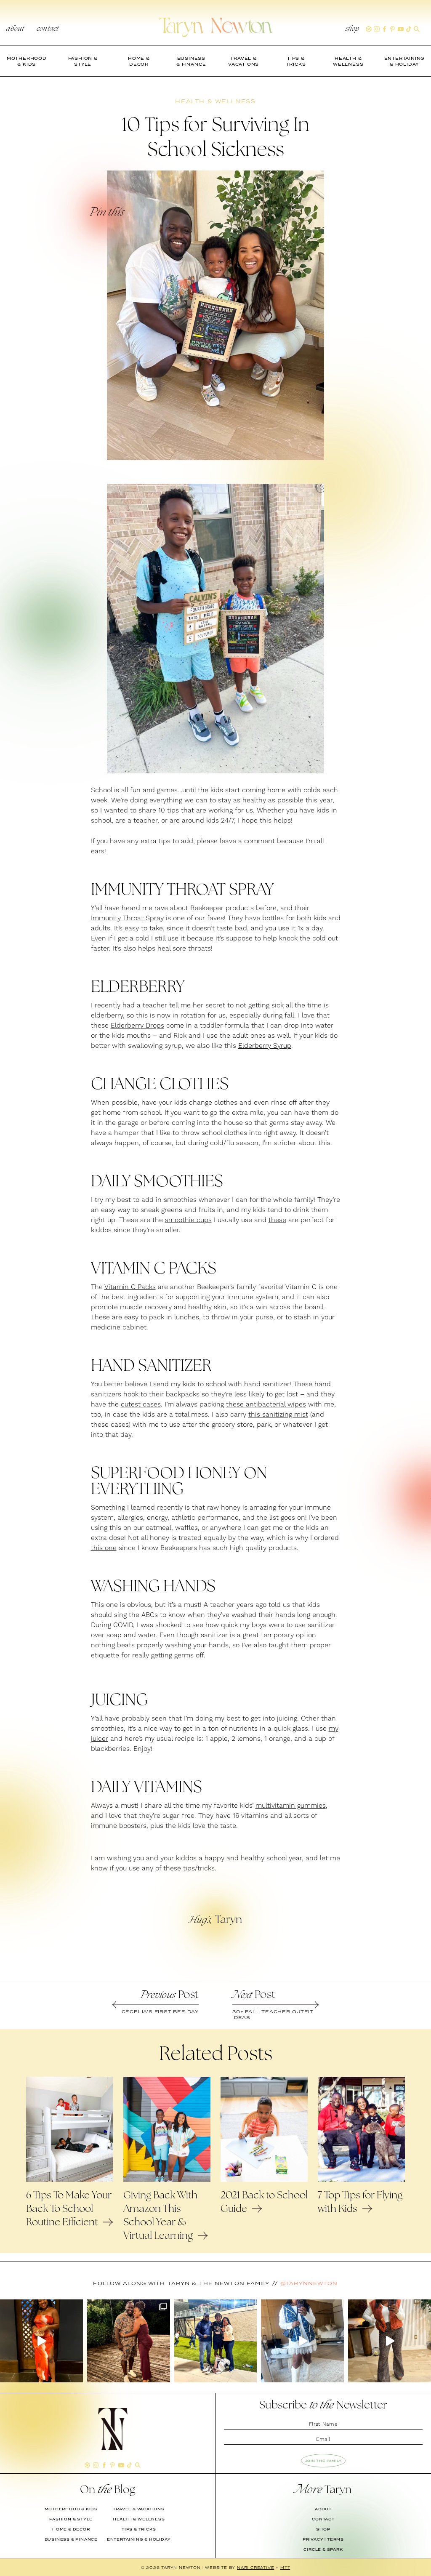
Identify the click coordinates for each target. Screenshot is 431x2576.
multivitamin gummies (291, 1806)
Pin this (106, 213)
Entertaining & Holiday (139, 2539)
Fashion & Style (71, 2519)
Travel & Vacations (138, 2509)
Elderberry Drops (137, 1026)
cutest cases (141, 1404)
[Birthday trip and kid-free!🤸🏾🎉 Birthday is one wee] (129, 2341)
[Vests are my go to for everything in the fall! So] (302, 2341)
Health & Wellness (139, 2519)
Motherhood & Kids (71, 2509)
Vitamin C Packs (130, 1287)
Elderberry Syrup (265, 1046)
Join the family (323, 2461)
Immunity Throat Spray (127, 918)
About (15, 29)
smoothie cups (188, 1220)
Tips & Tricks (139, 2529)
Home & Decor (71, 2529)
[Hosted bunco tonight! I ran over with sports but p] (390, 2341)
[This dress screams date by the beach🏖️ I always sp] (41, 2341)
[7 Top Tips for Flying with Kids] (361, 2180)
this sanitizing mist (278, 1415)
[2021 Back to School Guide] (264, 2180)
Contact (48, 29)
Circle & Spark (323, 2549)
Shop (353, 29)
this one (104, 1548)
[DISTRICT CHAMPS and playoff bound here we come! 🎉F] (216, 2341)
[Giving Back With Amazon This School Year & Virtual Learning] (167, 2180)
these (277, 1220)
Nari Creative (255, 2567)
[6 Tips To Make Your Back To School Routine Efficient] (70, 2180)
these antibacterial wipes (266, 1404)
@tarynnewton (309, 2283)
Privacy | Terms (323, 2539)
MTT (285, 2567)
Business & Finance (71, 2539)
